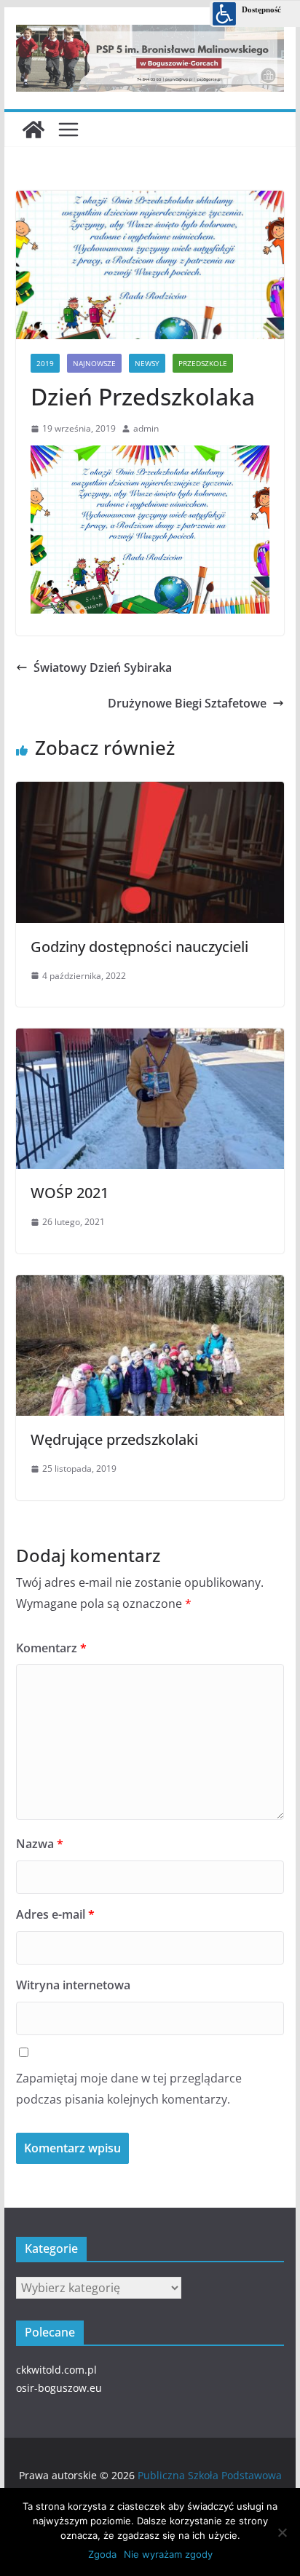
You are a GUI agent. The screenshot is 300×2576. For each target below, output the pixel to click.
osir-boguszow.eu (59, 2388)
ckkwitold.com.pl (56, 2370)
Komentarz (51, 1648)
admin (146, 428)
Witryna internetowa (73, 1985)
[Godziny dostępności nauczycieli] (150, 788)
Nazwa (40, 1844)
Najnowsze (94, 363)
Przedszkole (203, 363)
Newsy (147, 363)
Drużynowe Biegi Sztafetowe (187, 703)
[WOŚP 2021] (150, 1035)
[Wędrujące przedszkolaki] (150, 1282)
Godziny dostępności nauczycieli (139, 947)
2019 (45, 363)
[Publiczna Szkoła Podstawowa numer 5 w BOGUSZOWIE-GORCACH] (33, 130)
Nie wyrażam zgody (168, 2554)
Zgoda (102, 2554)
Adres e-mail (55, 1914)
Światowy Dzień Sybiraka (103, 667)
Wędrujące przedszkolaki (114, 1439)
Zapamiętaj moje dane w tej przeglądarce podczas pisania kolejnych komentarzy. (129, 2089)
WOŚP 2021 (70, 1193)
